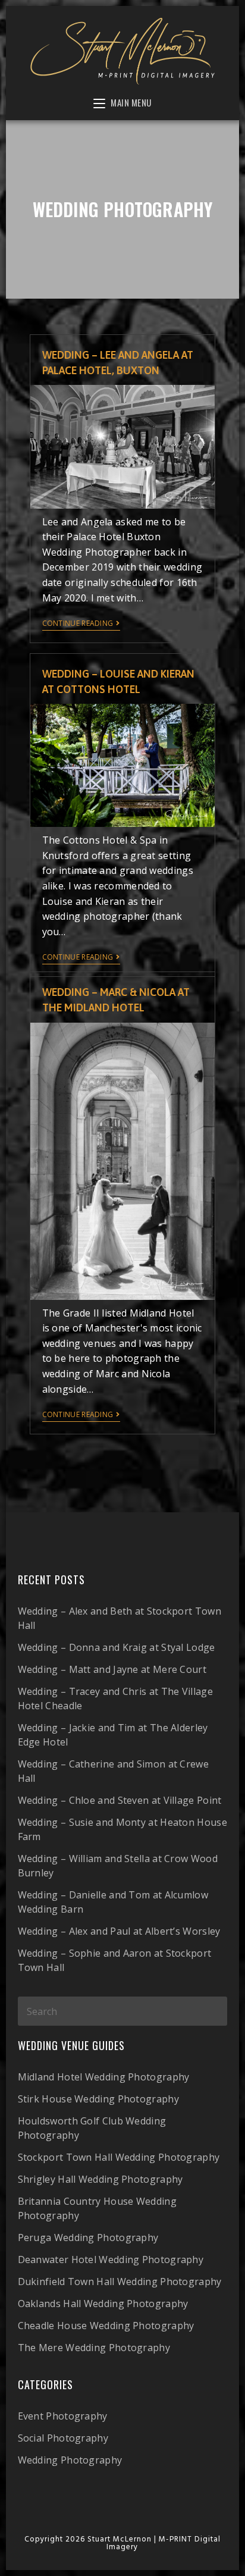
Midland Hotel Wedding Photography (104, 2077)
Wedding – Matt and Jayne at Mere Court (112, 1669)
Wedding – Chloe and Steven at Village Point (120, 1800)
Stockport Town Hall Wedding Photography (119, 2157)
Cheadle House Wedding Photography (106, 2326)
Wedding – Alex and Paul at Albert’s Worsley (119, 1931)
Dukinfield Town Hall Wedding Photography (120, 2282)
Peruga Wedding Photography (88, 2237)
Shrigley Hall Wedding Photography (100, 2179)
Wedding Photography (70, 2460)
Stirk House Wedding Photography (98, 2099)
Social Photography (63, 2438)
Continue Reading (78, 624)
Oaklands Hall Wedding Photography (103, 2304)
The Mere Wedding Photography (94, 2348)
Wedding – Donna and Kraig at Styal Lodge (117, 1647)
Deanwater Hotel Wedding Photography (111, 2260)
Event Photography (63, 2416)
